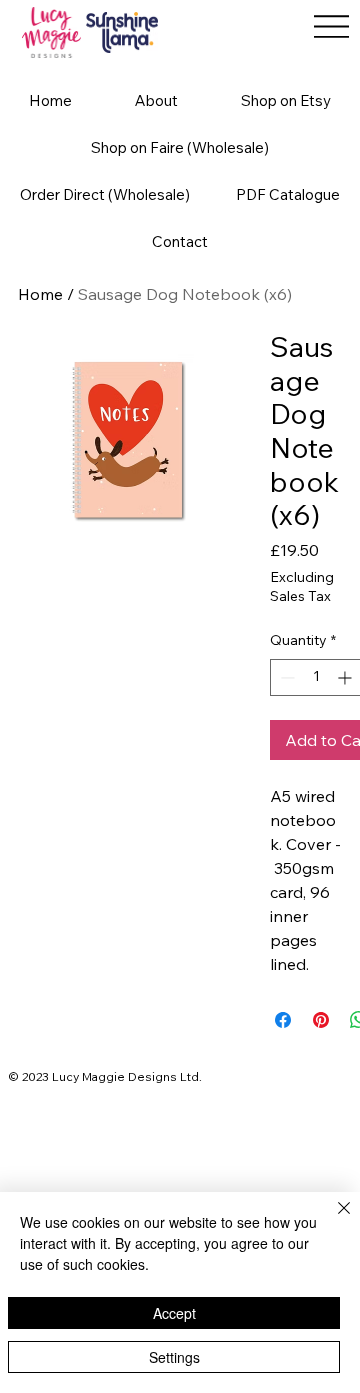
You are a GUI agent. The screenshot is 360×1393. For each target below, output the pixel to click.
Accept (174, 1313)
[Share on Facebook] (283, 1020)
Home (40, 294)
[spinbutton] (316, 677)
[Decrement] (285, 677)
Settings (174, 1357)
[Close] (332, 1220)
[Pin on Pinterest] (321, 1020)
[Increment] (346, 677)
